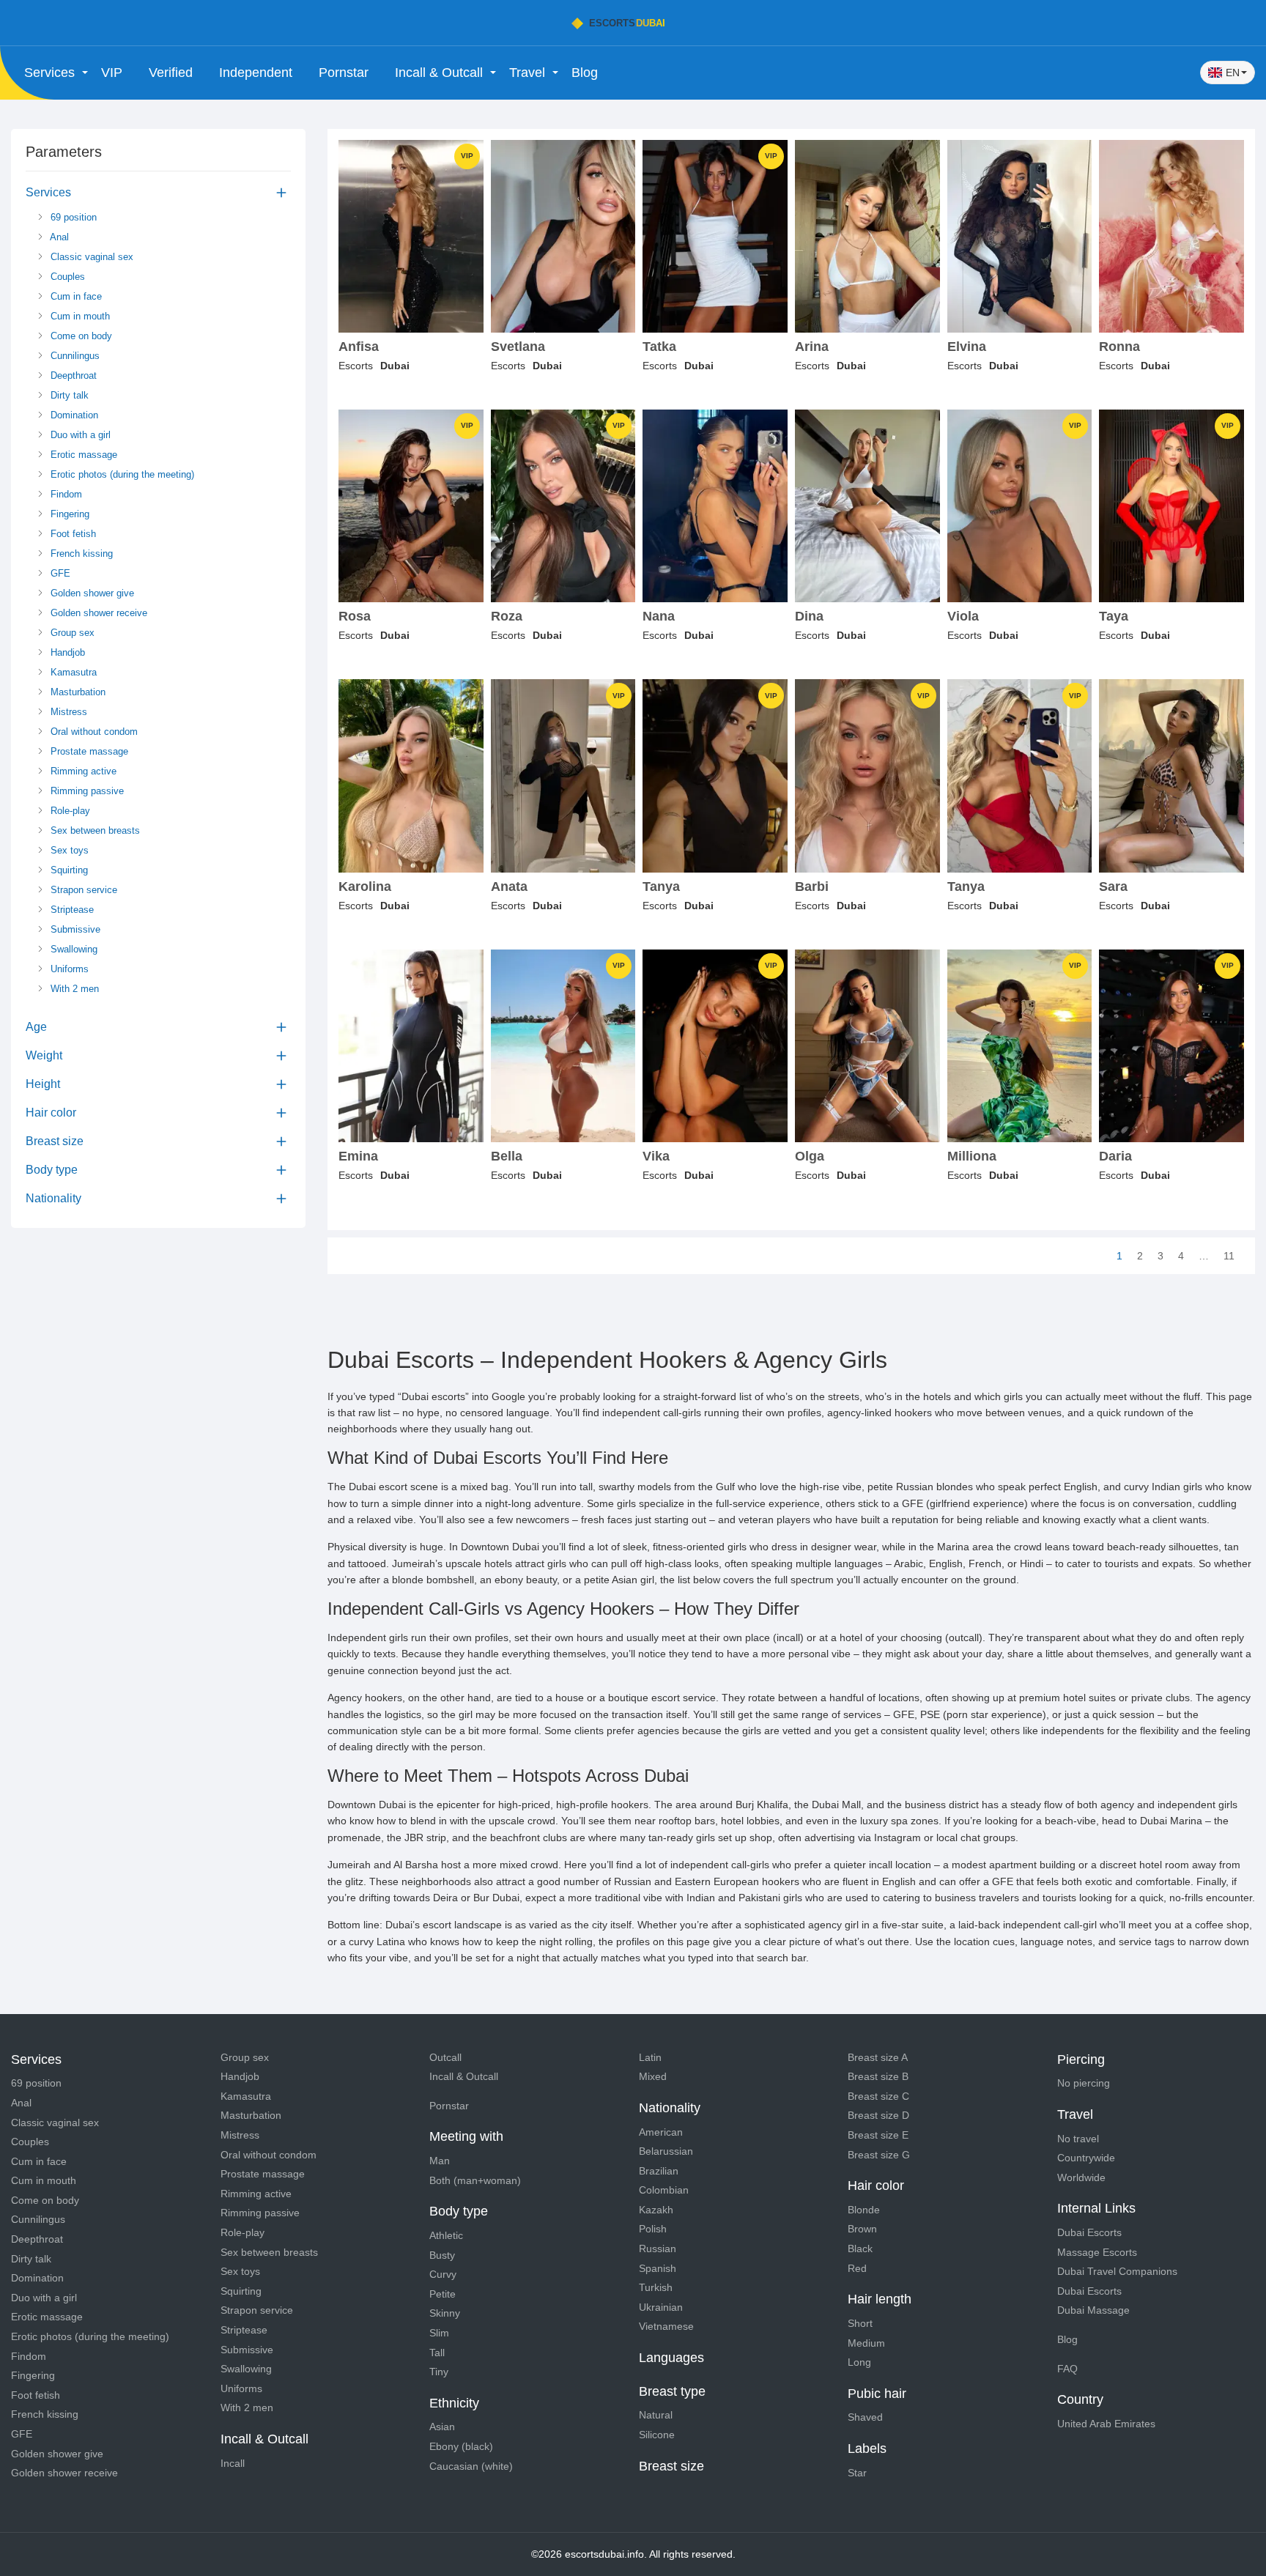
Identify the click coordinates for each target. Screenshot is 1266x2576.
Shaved (865, 2417)
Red (857, 2268)
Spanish (658, 2268)
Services (48, 192)
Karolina (365, 887)
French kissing (80, 554)
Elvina (967, 347)
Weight (44, 1055)
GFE (59, 573)
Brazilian (659, 2171)
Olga (810, 1156)
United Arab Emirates (1106, 2424)
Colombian (664, 2190)
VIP (112, 73)
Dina (809, 617)
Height (43, 1084)
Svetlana (518, 347)
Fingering (69, 514)
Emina (358, 1156)
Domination (73, 415)
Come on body (80, 336)
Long (859, 2362)
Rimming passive (86, 791)
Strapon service (82, 890)
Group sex (71, 633)
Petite (443, 2294)
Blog (585, 73)
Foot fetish (72, 534)
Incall (233, 2463)
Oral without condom (93, 732)
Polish (653, 2229)
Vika (656, 1156)
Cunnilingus (74, 356)
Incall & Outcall (464, 2076)
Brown (862, 2229)
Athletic (446, 2235)
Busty (442, 2255)
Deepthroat (72, 375)
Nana (659, 617)
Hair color (51, 1113)
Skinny (445, 2313)
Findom (65, 494)
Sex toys (68, 850)
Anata (509, 887)
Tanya (661, 887)
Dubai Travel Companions (1117, 2271)
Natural (656, 2415)
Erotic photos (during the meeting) (121, 474)
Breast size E (878, 2135)
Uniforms (68, 969)
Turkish (656, 2287)
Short (860, 2323)
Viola (963, 617)
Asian (442, 2427)
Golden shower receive (97, 613)
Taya (1114, 617)
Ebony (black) (461, 2446)
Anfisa (359, 347)
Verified (171, 73)
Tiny (439, 2372)
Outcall (445, 2057)
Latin (650, 2057)
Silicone (657, 2435)
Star (857, 2473)
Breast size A (878, 2057)
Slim (439, 2333)
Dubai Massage (1093, 2310)
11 (1229, 1256)
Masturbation (77, 692)
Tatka (659, 347)
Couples (66, 277)
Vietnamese (666, 2326)
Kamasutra (72, 672)
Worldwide (1081, 2177)
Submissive (74, 929)
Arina (812, 347)
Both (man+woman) (475, 2180)
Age (36, 1027)
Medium (866, 2343)
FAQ (1067, 2369)
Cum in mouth (79, 316)
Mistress (67, 712)
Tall (437, 2353)
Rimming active (82, 771)
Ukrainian (661, 2307)
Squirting (68, 870)
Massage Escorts (1097, 2252)
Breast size (55, 1141)
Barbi (812, 887)
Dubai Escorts (1089, 2232)
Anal (58, 237)
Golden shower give (91, 593)
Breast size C (878, 2096)
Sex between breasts (94, 830)
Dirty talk (68, 395)
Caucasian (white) (471, 2466)
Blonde (864, 2210)
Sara (1113, 887)
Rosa (355, 617)
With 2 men (73, 989)
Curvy (443, 2274)
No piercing (1084, 2083)
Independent (256, 73)
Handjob (66, 652)
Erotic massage (82, 455)
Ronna (1119, 347)
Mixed (653, 2076)
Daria (1115, 1156)
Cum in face (75, 296)
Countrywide (1086, 2158)
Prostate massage (88, 751)
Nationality (53, 1198)
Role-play (69, 811)
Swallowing (73, 949)
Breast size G (879, 2155)
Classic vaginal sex (90, 257)
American (661, 2132)
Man (440, 2161)
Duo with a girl (79, 435)
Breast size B (878, 2076)
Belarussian (666, 2151)
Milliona (972, 1156)
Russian (658, 2249)
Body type (52, 1170)
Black (860, 2249)
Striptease (71, 910)
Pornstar (344, 73)
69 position (72, 217)
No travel (1078, 2139)
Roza (507, 617)
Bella (507, 1156)
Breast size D (878, 2115)
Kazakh (656, 2210)
